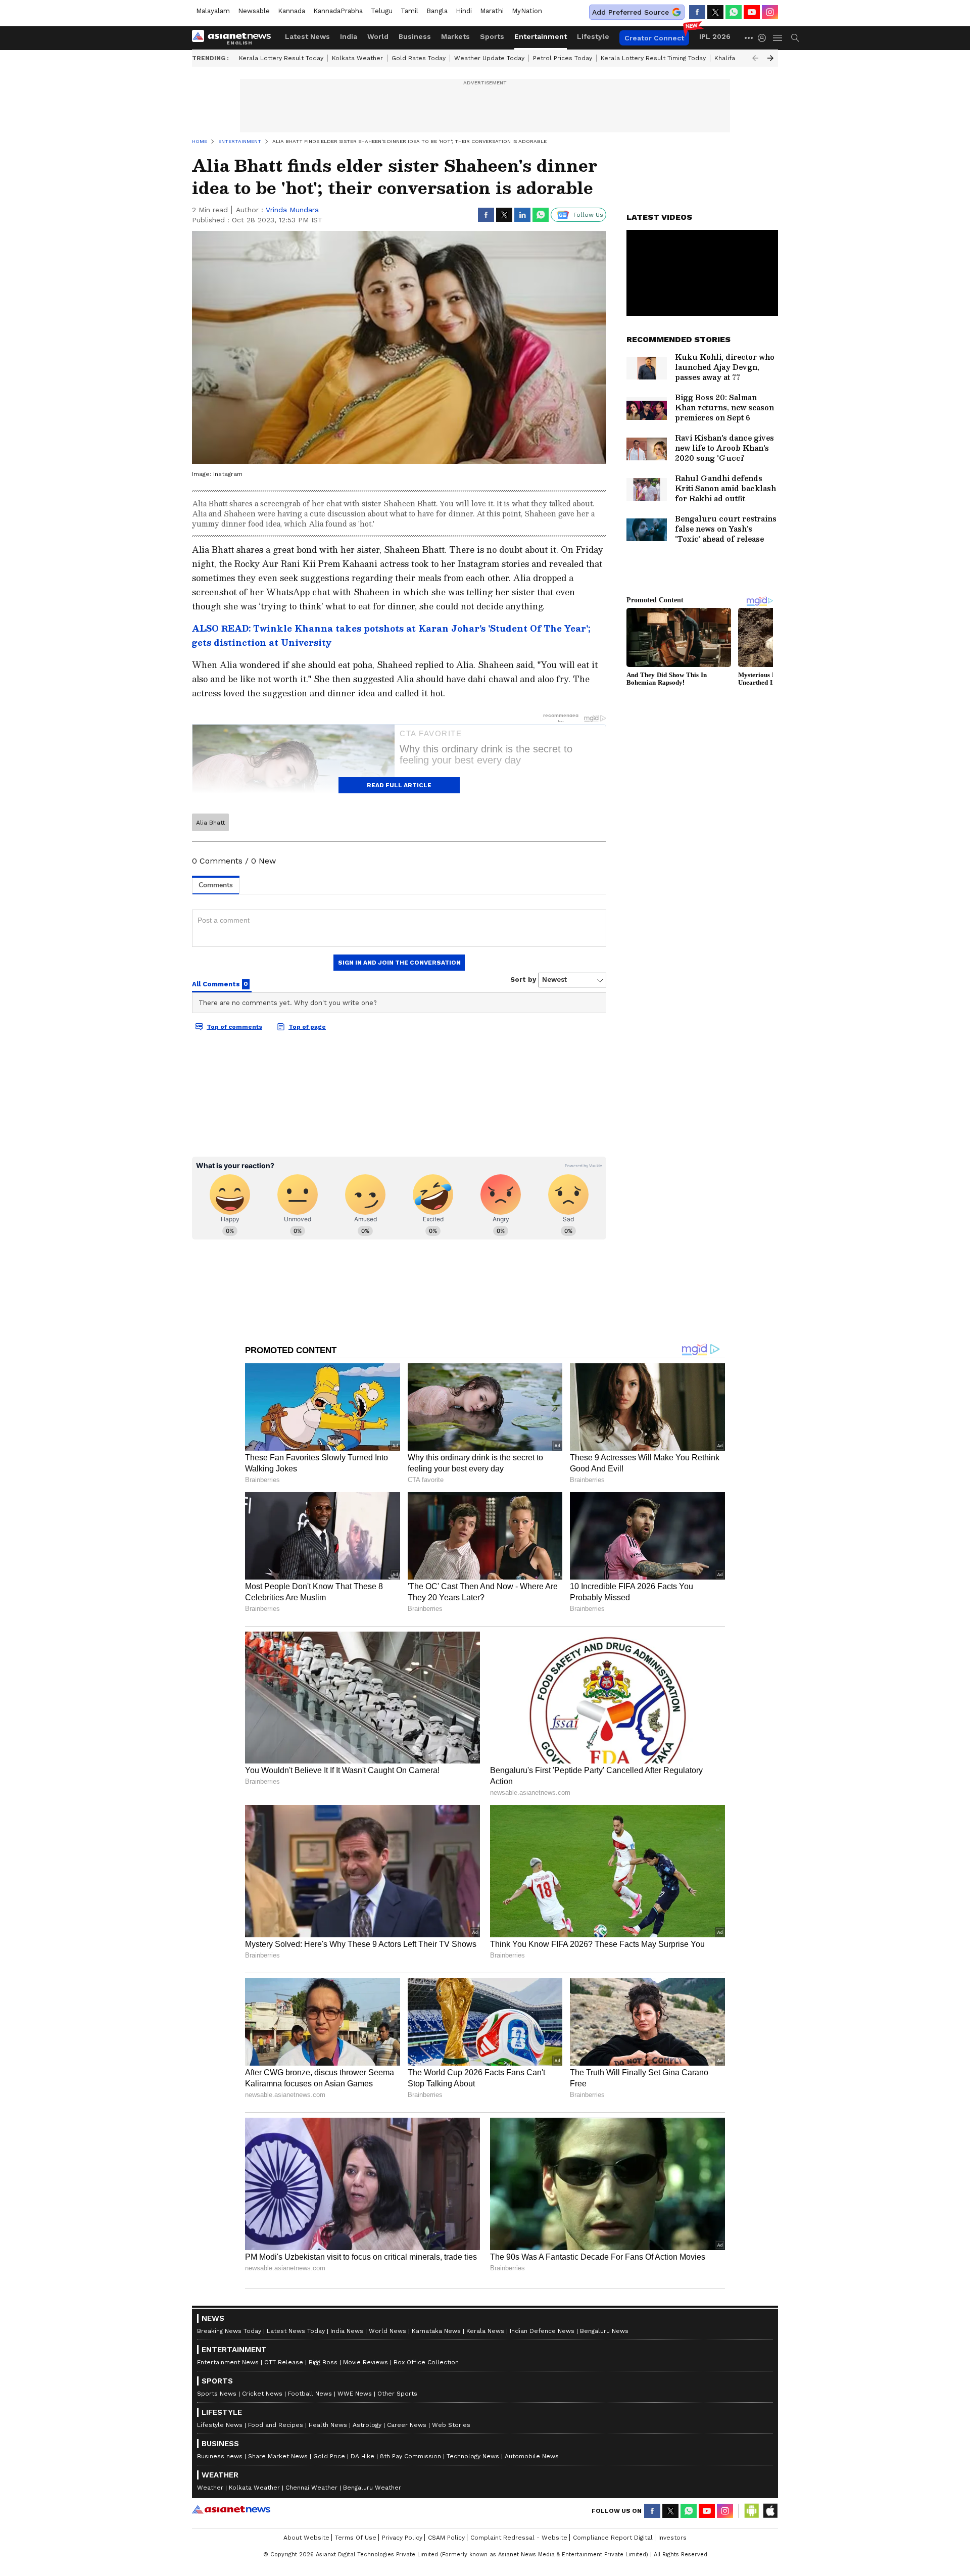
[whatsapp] (734, 12)
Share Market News (278, 2456)
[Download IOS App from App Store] (770, 2511)
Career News (407, 2425)
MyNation (527, 11)
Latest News (307, 36)
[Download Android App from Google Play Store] (752, 2511)
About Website (306, 2538)
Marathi (492, 11)
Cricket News (262, 2394)
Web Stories (451, 2425)
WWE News (355, 2394)
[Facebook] (697, 12)
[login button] (764, 38)
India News (347, 2331)
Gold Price (329, 2456)
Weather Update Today (489, 58)
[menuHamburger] (778, 38)
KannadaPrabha (338, 11)
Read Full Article (399, 785)
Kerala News (485, 2331)
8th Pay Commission (410, 2456)
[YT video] (752, 12)
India (349, 36)
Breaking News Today (229, 2331)
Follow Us (588, 215)
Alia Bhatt (210, 823)
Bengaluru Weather (372, 2488)
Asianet (231, 2509)
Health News (328, 2425)
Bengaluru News (604, 2331)
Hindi (464, 11)
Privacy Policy (402, 2538)
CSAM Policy (446, 2538)
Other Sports (397, 2394)
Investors (672, 2538)
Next (770, 58)
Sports (492, 36)
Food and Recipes (276, 2425)
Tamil (409, 11)
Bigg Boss (323, 2362)
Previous (755, 58)
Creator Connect (654, 38)
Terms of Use (356, 2538)
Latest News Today (296, 2331)
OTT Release (284, 2362)
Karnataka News (436, 2331)
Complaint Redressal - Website (519, 2538)
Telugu (382, 11)
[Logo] (235, 38)
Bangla (437, 11)
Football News (310, 2394)
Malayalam (213, 11)
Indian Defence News (542, 2331)
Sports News (217, 2394)
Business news (220, 2456)
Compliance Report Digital (613, 2538)
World (378, 36)
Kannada (292, 11)
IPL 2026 (715, 36)
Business (415, 36)
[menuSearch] (795, 38)
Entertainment (541, 36)
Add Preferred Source (630, 12)
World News (387, 2331)
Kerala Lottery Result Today (281, 58)
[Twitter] (715, 12)
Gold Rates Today (419, 58)
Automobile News (532, 2456)
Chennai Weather (311, 2488)
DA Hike (362, 2456)
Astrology (367, 2425)
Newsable (254, 11)
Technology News (473, 2456)
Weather (210, 2488)
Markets (455, 36)
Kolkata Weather (357, 58)
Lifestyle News (220, 2425)
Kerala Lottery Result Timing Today (653, 58)
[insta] (770, 12)
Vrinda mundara (292, 210)
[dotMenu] (749, 38)
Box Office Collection (426, 2362)
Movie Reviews (366, 2362)
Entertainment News (228, 2362)
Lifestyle (593, 36)
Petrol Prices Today (563, 58)
